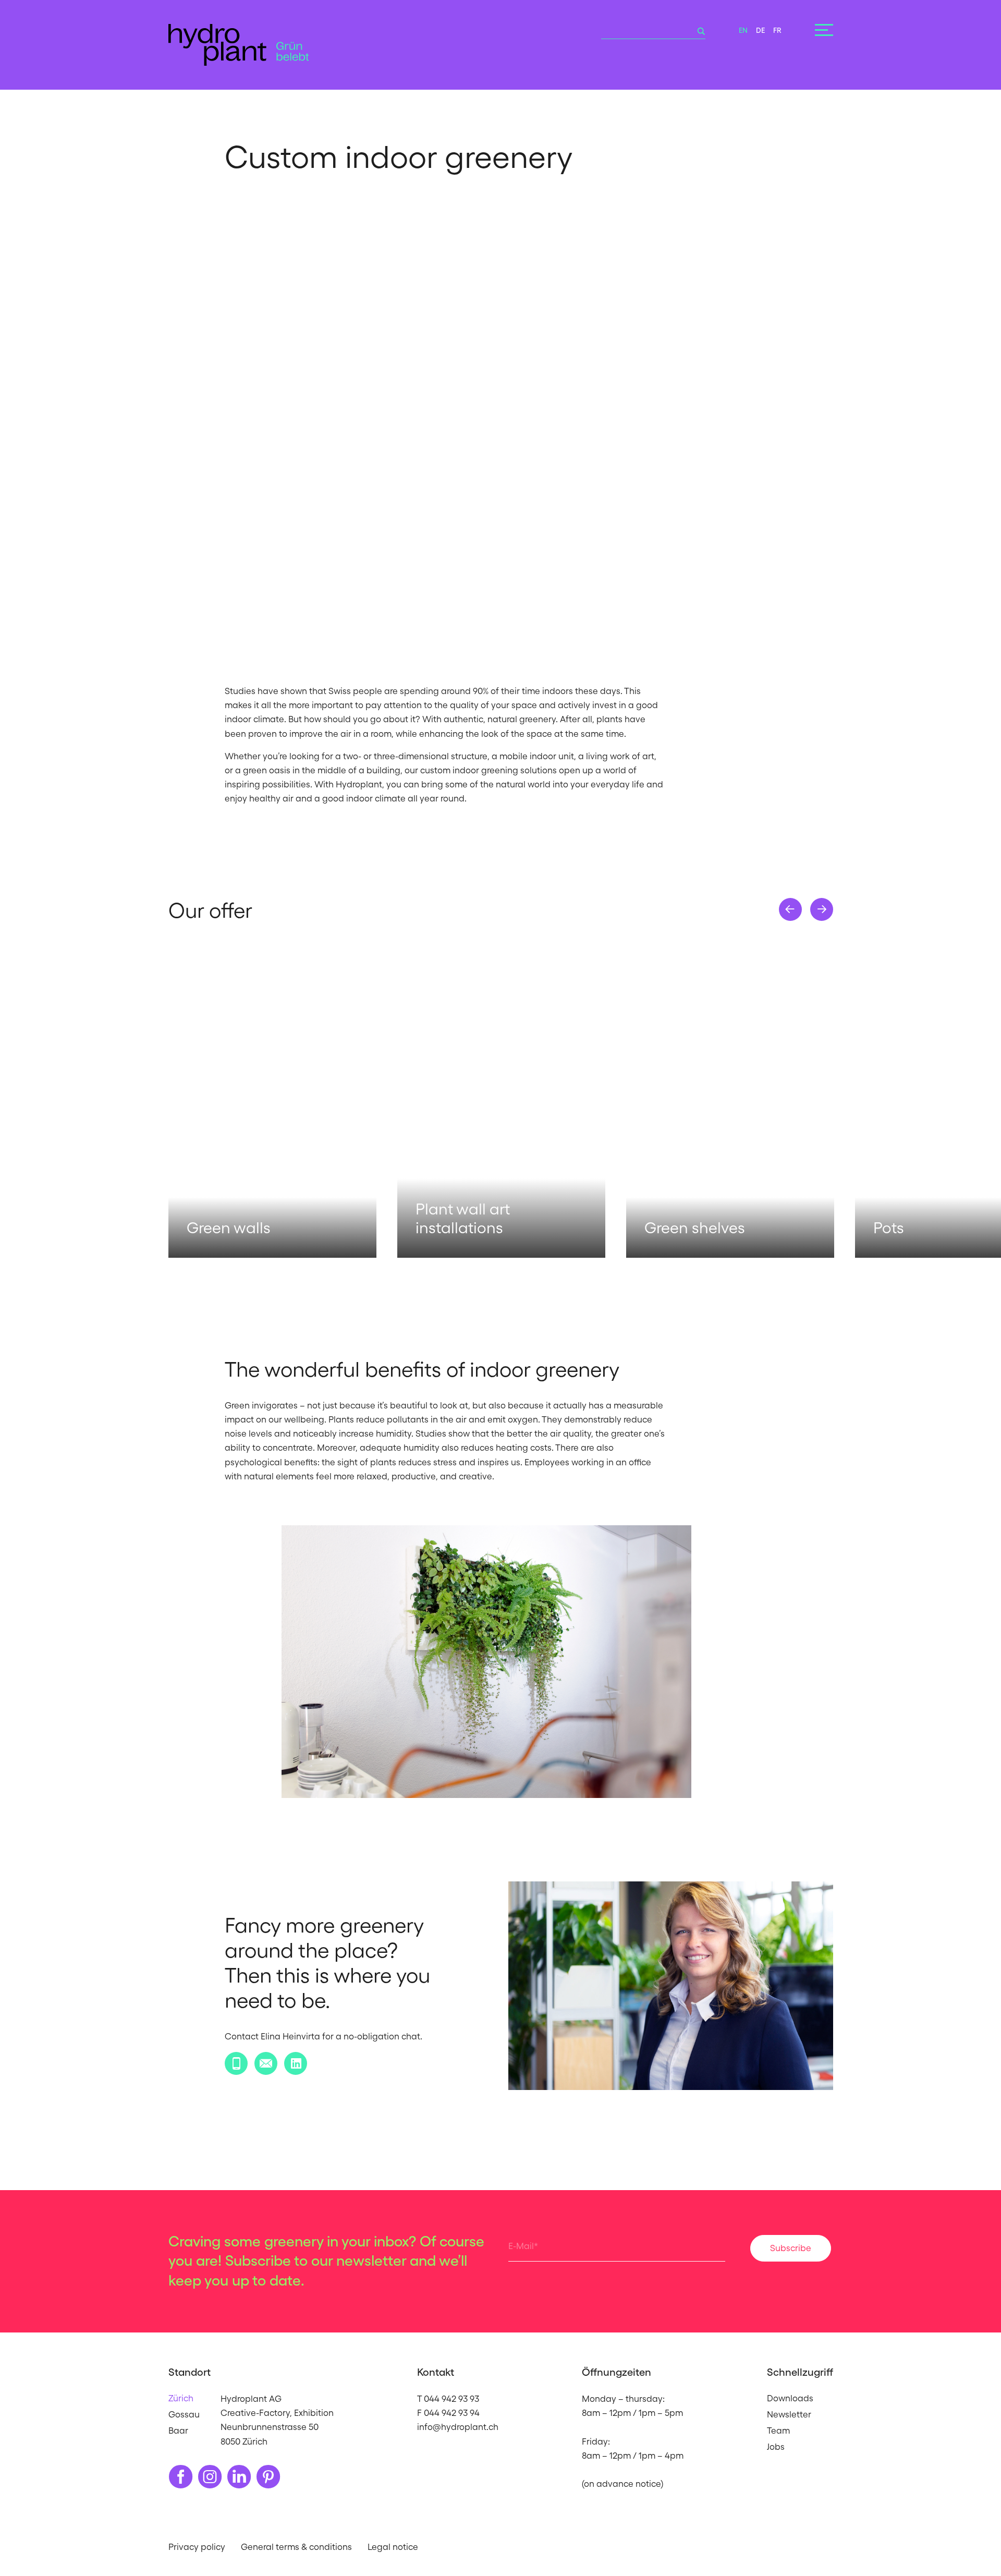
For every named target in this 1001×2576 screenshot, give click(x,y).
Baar (178, 2431)
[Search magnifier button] (698, 31)
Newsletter (789, 2414)
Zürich (181, 2398)
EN (743, 30)
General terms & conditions (296, 2547)
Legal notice (393, 2547)
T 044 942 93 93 (448, 2399)
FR (777, 30)
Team (778, 2431)
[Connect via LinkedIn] (296, 2063)
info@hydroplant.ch (458, 2427)
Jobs (776, 2447)
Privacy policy (197, 2547)
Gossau (184, 2414)
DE (760, 30)
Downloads (790, 2398)
